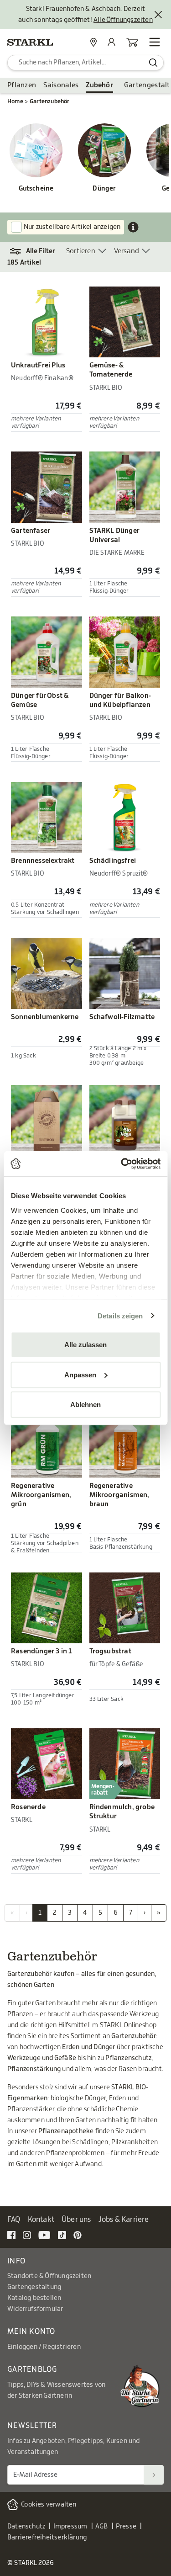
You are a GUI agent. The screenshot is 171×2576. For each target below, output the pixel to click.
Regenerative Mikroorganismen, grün (41, 1495)
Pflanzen (22, 85)
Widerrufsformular (35, 2309)
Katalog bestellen (34, 2298)
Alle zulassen (85, 1345)
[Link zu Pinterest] (78, 2235)
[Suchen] (154, 2475)
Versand (127, 251)
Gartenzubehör (50, 101)
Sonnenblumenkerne (45, 1017)
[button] (37, 251)
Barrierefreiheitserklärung (47, 2538)
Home (15, 101)
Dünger (104, 189)
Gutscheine (36, 189)
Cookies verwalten (49, 2505)
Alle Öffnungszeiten (123, 20)
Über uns (76, 2220)
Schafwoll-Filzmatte (122, 1017)
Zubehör (99, 85)
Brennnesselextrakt (43, 861)
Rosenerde (28, 1807)
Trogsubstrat (110, 1651)
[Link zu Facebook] (11, 2235)
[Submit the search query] (153, 63)
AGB (102, 2527)
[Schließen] (158, 15)
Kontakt (41, 2220)
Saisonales (61, 85)
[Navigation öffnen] (155, 42)
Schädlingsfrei (113, 861)
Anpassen (80, 1374)
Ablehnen (85, 1405)
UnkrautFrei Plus (38, 365)
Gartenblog (32, 2369)
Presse (126, 2527)
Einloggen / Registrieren (44, 2347)
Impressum (70, 2527)
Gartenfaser (31, 531)
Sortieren (81, 251)
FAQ (14, 2220)
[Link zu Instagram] (27, 2235)
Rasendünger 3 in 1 (41, 1651)
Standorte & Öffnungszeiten (49, 2276)
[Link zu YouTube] (44, 2235)
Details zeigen (120, 1315)
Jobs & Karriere (124, 2220)
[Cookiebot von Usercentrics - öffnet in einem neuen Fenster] (122, 1163)
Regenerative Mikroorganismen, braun (119, 1495)
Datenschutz (26, 2527)
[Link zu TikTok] (62, 2235)
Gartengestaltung (34, 2287)
